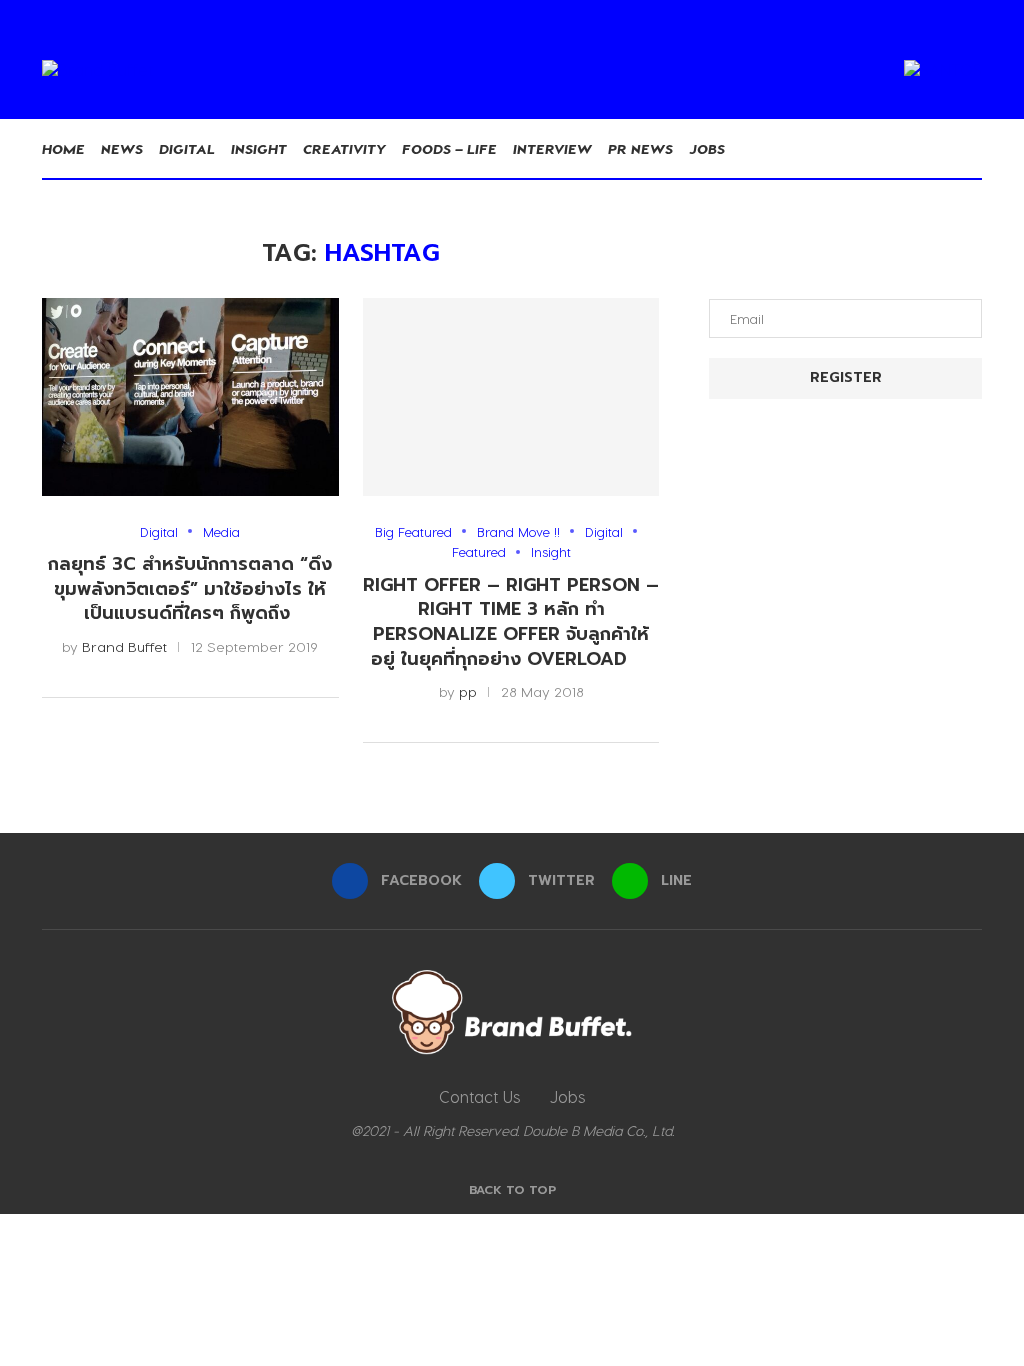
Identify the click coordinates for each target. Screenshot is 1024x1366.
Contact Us (479, 1096)
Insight (259, 148)
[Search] (972, 149)
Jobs (707, 148)
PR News (640, 148)
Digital (187, 148)
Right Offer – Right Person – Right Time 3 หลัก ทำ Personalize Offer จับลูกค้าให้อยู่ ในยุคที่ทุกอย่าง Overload (511, 622)
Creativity (344, 148)
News (122, 148)
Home (63, 148)
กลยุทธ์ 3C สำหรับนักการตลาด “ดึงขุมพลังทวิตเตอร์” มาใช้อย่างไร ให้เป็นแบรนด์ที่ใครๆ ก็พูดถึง (190, 588)
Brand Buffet (124, 646)
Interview (552, 148)
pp (468, 691)
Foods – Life (449, 148)
